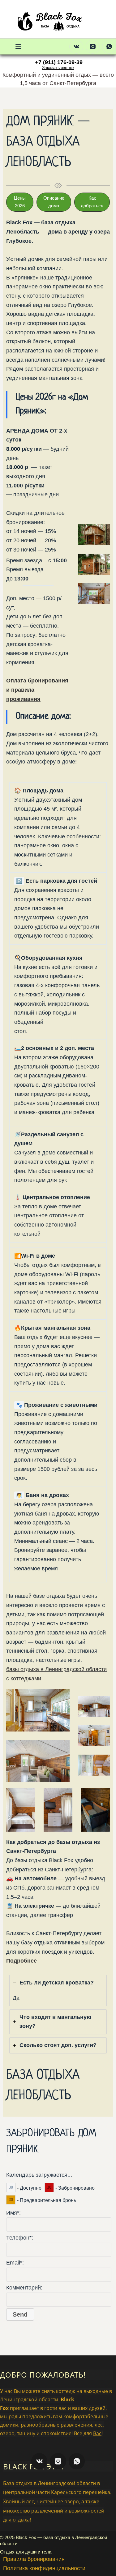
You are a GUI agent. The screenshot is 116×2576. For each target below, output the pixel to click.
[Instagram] (93, 47)
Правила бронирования (34, 2559)
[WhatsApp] (109, 47)
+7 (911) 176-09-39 (59, 62)
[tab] (58, 1990)
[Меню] (18, 47)
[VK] (76, 47)
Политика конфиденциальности (44, 2568)
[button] (20, 202)
